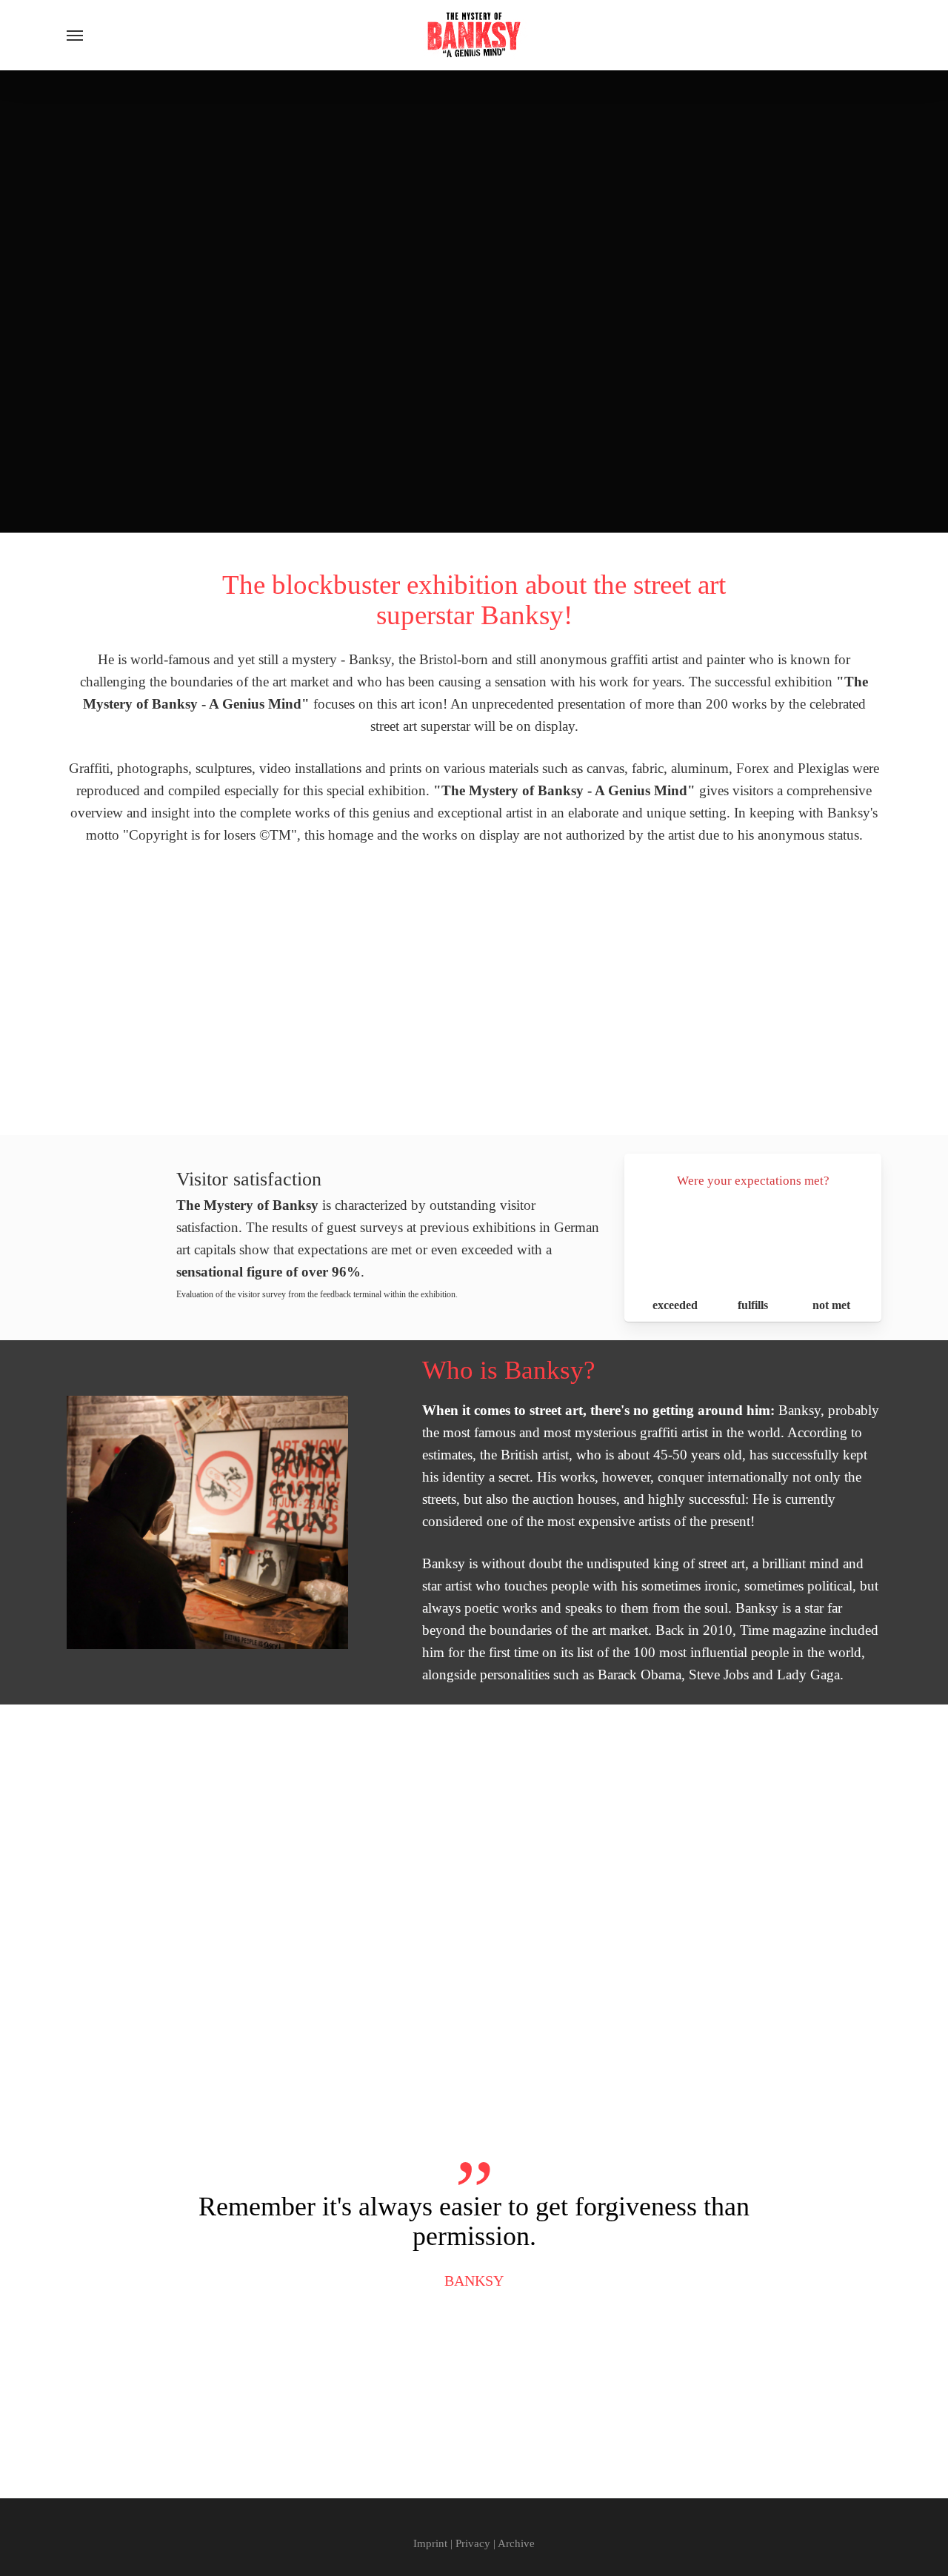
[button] (75, 35)
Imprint (430, 2543)
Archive (516, 2543)
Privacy (473, 2543)
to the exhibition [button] (187, 1088)
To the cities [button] (464, 508)
